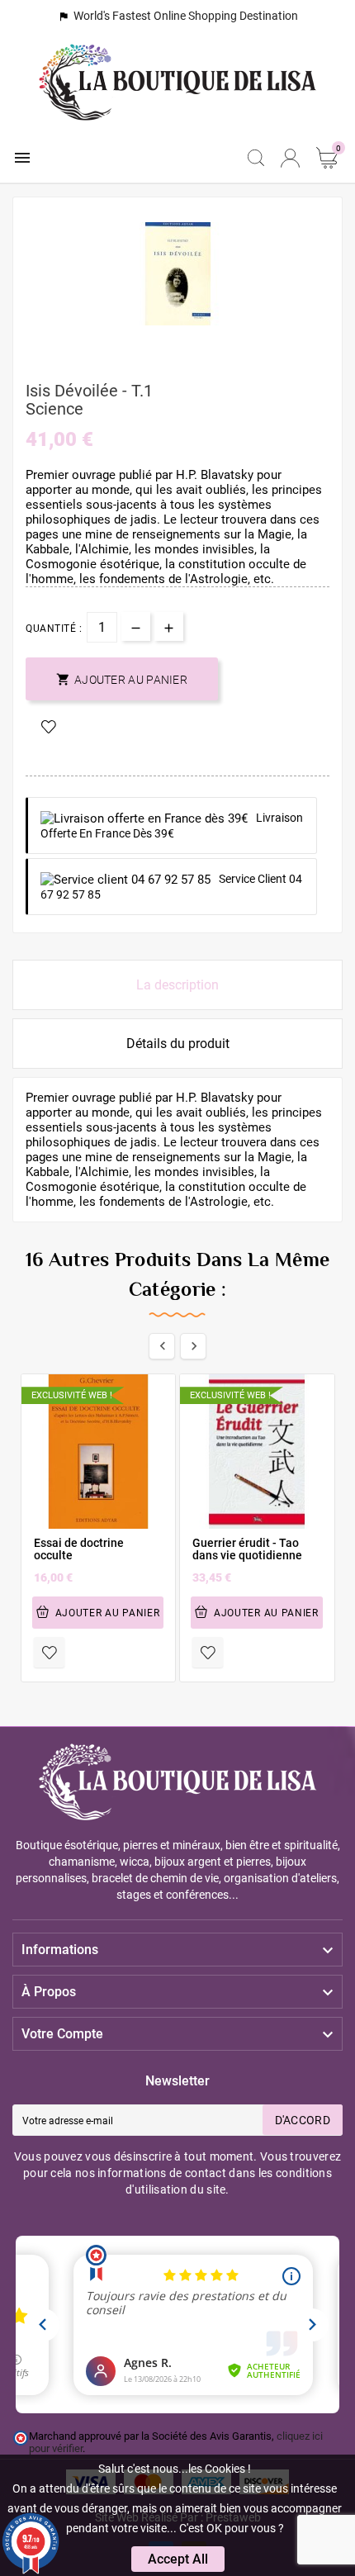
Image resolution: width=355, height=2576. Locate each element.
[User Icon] (290, 158)
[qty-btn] (169, 626)
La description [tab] (177, 985)
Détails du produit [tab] (178, 1044)
